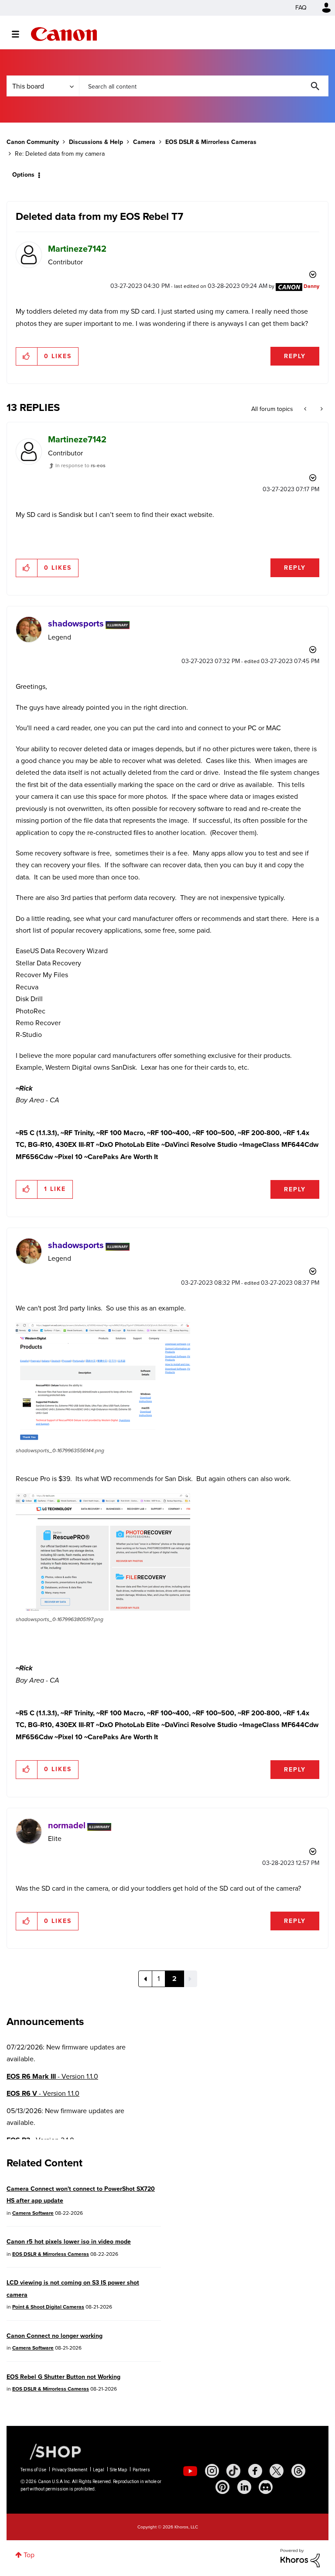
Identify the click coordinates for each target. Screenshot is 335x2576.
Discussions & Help (96, 142)
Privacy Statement (70, 2470)
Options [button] (23, 175)
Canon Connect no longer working (55, 2336)
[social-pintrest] (222, 2487)
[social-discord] (266, 2487)
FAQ (301, 8)
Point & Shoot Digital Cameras (48, 2307)
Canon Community (64, 34)
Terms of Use (33, 2470)
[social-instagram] (212, 2471)
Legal (99, 2470)
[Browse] (20, 34)
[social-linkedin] (244, 2487)
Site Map (118, 2470)
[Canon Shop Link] (51, 2451)
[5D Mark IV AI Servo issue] (306, 409)
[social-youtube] (190, 2471)
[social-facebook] (255, 2471)
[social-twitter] (277, 2471)
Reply (295, 356)
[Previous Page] (145, 1979)
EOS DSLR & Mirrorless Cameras (211, 142)
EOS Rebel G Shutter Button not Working (63, 2377)
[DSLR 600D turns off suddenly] (321, 409)
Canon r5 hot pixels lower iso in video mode (69, 2242)
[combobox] (204, 86)
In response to (80, 465)
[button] (27, 356)
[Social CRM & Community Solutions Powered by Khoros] (300, 2557)
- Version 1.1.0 (52, 2076)
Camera (144, 142)
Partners (141, 2470)
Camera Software (33, 2213)
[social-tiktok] (233, 2471)
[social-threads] (298, 2471)
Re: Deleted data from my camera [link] (60, 154)
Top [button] (29, 2555)
